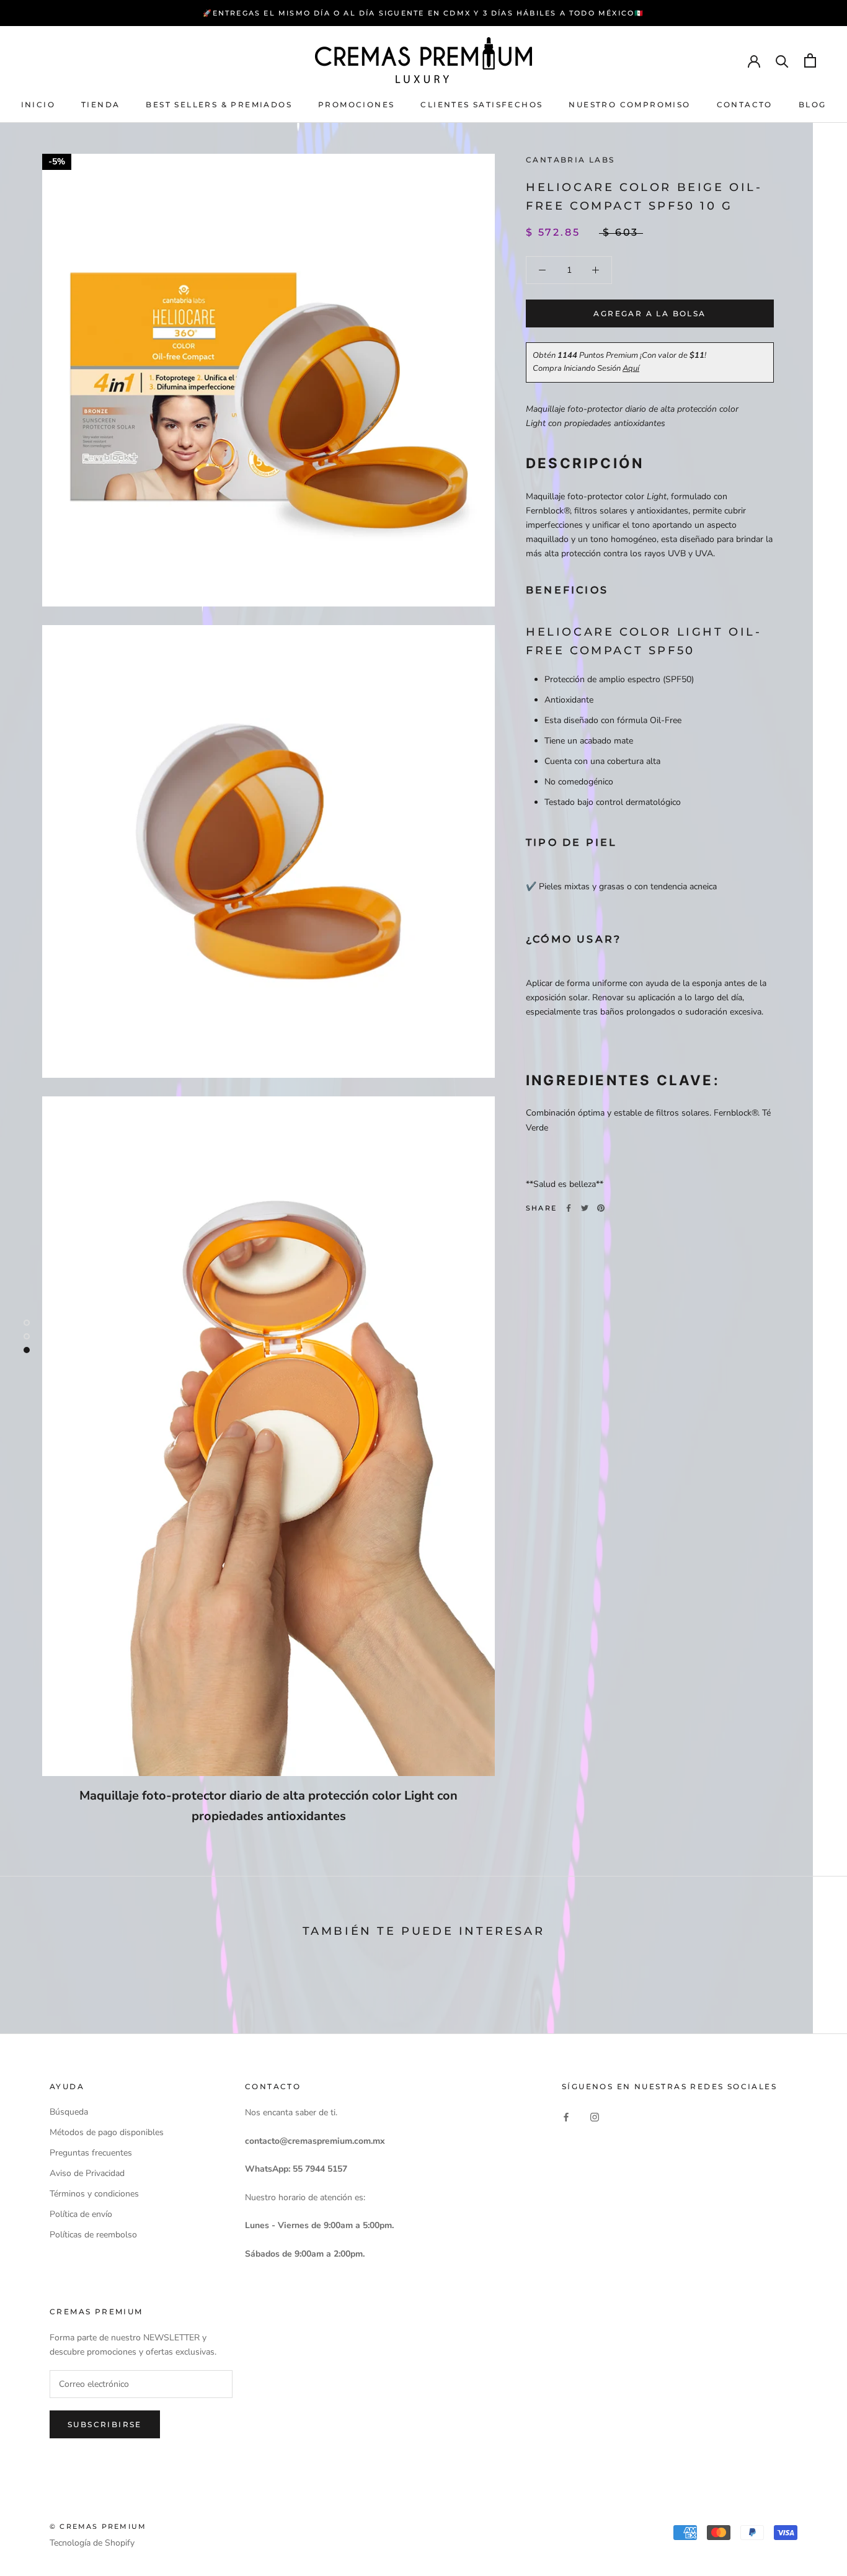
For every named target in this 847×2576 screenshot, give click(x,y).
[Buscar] (782, 60)
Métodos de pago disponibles (107, 2132)
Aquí (631, 368)
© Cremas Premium (98, 2526)
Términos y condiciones (94, 2194)
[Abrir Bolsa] (810, 60)
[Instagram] (595, 2116)
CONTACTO (745, 104)
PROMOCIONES (356, 104)
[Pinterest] (601, 1208)
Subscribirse (105, 2424)
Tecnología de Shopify (92, 2543)
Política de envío (81, 2214)
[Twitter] (585, 1208)
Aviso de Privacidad (87, 2173)
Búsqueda (69, 2112)
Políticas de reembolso (93, 2235)
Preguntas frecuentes (91, 2153)
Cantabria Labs (570, 160)
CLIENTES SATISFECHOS (481, 104)
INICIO (38, 104)
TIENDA (100, 104)
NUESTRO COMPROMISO (629, 104)
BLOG (813, 104)
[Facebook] (569, 1208)
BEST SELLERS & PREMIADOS (219, 104)
